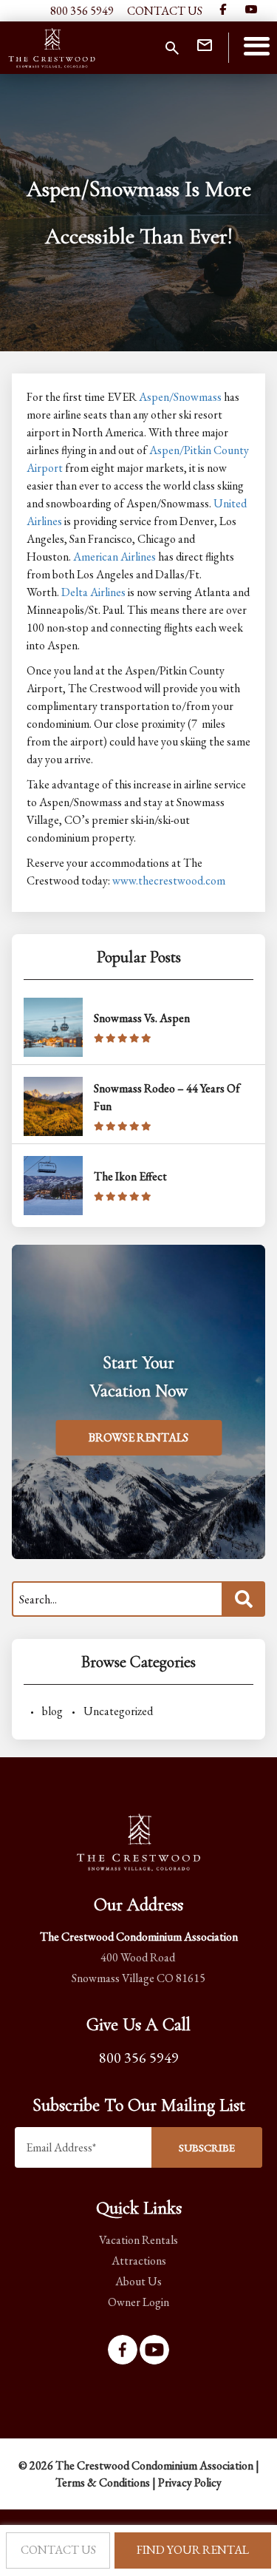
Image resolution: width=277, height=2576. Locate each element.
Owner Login (138, 2302)
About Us (138, 2281)
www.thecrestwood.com (169, 880)
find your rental (193, 2550)
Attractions (139, 2261)
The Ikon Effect (130, 1176)
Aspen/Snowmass (180, 397)
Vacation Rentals (138, 2240)
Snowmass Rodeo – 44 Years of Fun (167, 1097)
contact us (58, 2550)
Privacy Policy (190, 2482)
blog (52, 1711)
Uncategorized (118, 1711)
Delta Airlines (93, 592)
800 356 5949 (82, 11)
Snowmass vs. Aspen (142, 1018)
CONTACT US (165, 11)
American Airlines (114, 557)
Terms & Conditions (103, 2482)
